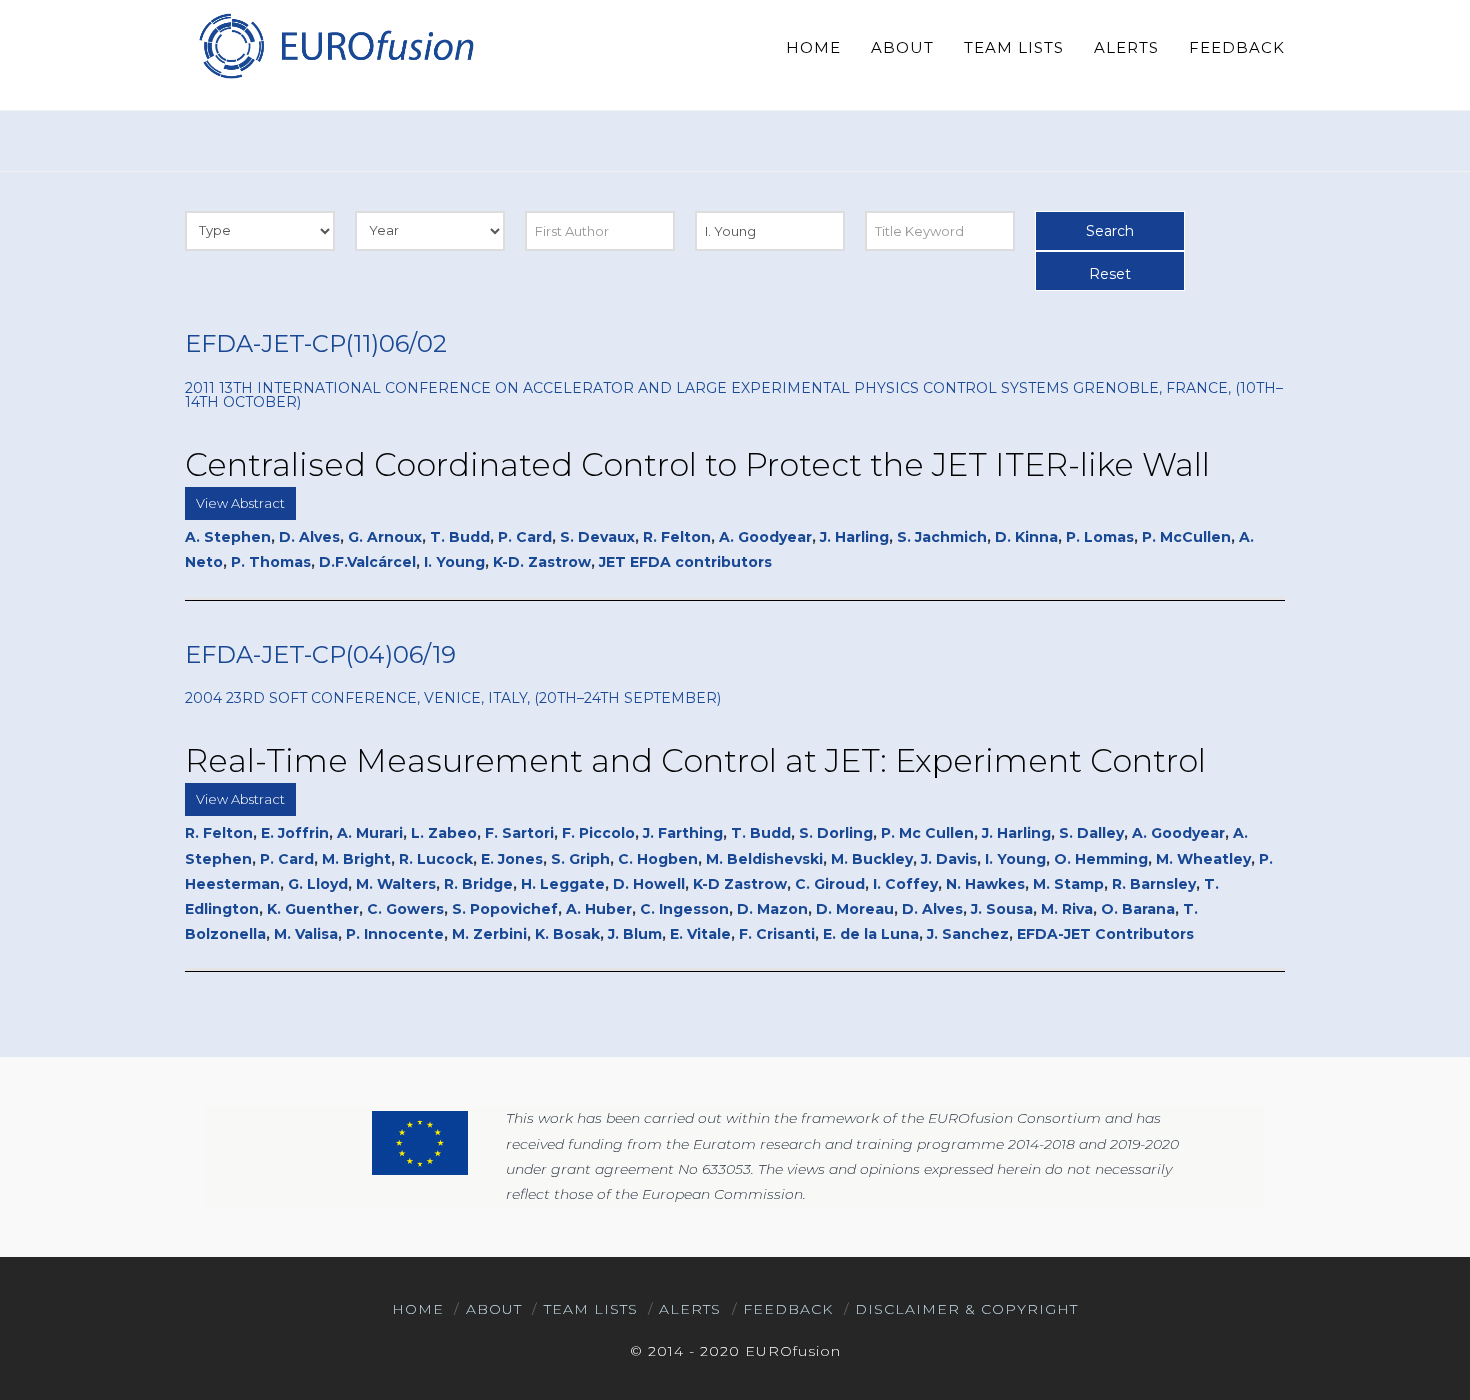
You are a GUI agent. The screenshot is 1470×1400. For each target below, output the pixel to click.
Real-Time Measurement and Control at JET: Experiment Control (695, 760)
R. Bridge (478, 884)
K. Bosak (567, 934)
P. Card (525, 537)
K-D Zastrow (740, 884)
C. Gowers (405, 909)
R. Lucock (436, 859)
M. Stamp (1068, 884)
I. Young (454, 562)
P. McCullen (1186, 537)
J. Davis (949, 859)
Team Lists (591, 1309)
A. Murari (370, 833)
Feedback (788, 1309)
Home (418, 1309)
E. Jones (512, 859)
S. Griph (580, 859)
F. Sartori (519, 833)
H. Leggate (563, 884)
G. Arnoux (385, 537)
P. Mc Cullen (927, 833)
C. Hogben (658, 859)
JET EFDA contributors (685, 562)
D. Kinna (1026, 537)
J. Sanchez (968, 934)
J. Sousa (1002, 909)
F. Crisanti (777, 934)
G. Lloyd (318, 884)
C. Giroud (830, 884)
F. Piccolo (598, 833)
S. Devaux (597, 537)
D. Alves (309, 537)
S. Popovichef (505, 909)
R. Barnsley (1154, 884)
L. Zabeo (444, 833)
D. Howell (649, 884)
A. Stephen (228, 537)
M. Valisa (306, 934)
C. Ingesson (684, 909)
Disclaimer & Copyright (966, 1309)
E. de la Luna (871, 934)
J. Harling (854, 537)
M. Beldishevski (764, 859)
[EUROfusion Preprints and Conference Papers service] (335, 45)
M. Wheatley (1203, 859)
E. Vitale (700, 934)
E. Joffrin (295, 833)
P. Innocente (395, 934)
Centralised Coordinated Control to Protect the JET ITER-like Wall (697, 464)
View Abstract (240, 503)
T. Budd (460, 537)
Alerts (690, 1309)
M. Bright (356, 859)
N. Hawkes (985, 884)
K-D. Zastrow (542, 562)
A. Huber (599, 909)
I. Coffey (905, 884)
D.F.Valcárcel (367, 562)
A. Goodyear (765, 537)
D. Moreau (855, 909)
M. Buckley (872, 859)
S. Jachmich (942, 537)
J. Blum (635, 934)
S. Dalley (1091, 833)
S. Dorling (836, 833)
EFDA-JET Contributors (1105, 934)
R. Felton (677, 537)
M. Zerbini (489, 934)
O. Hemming (1101, 859)
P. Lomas (1100, 537)
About (494, 1309)
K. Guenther (313, 909)
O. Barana (1138, 909)
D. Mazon (772, 909)
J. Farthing (683, 833)
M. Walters (396, 884)
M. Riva (1067, 909)
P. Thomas (271, 562)
